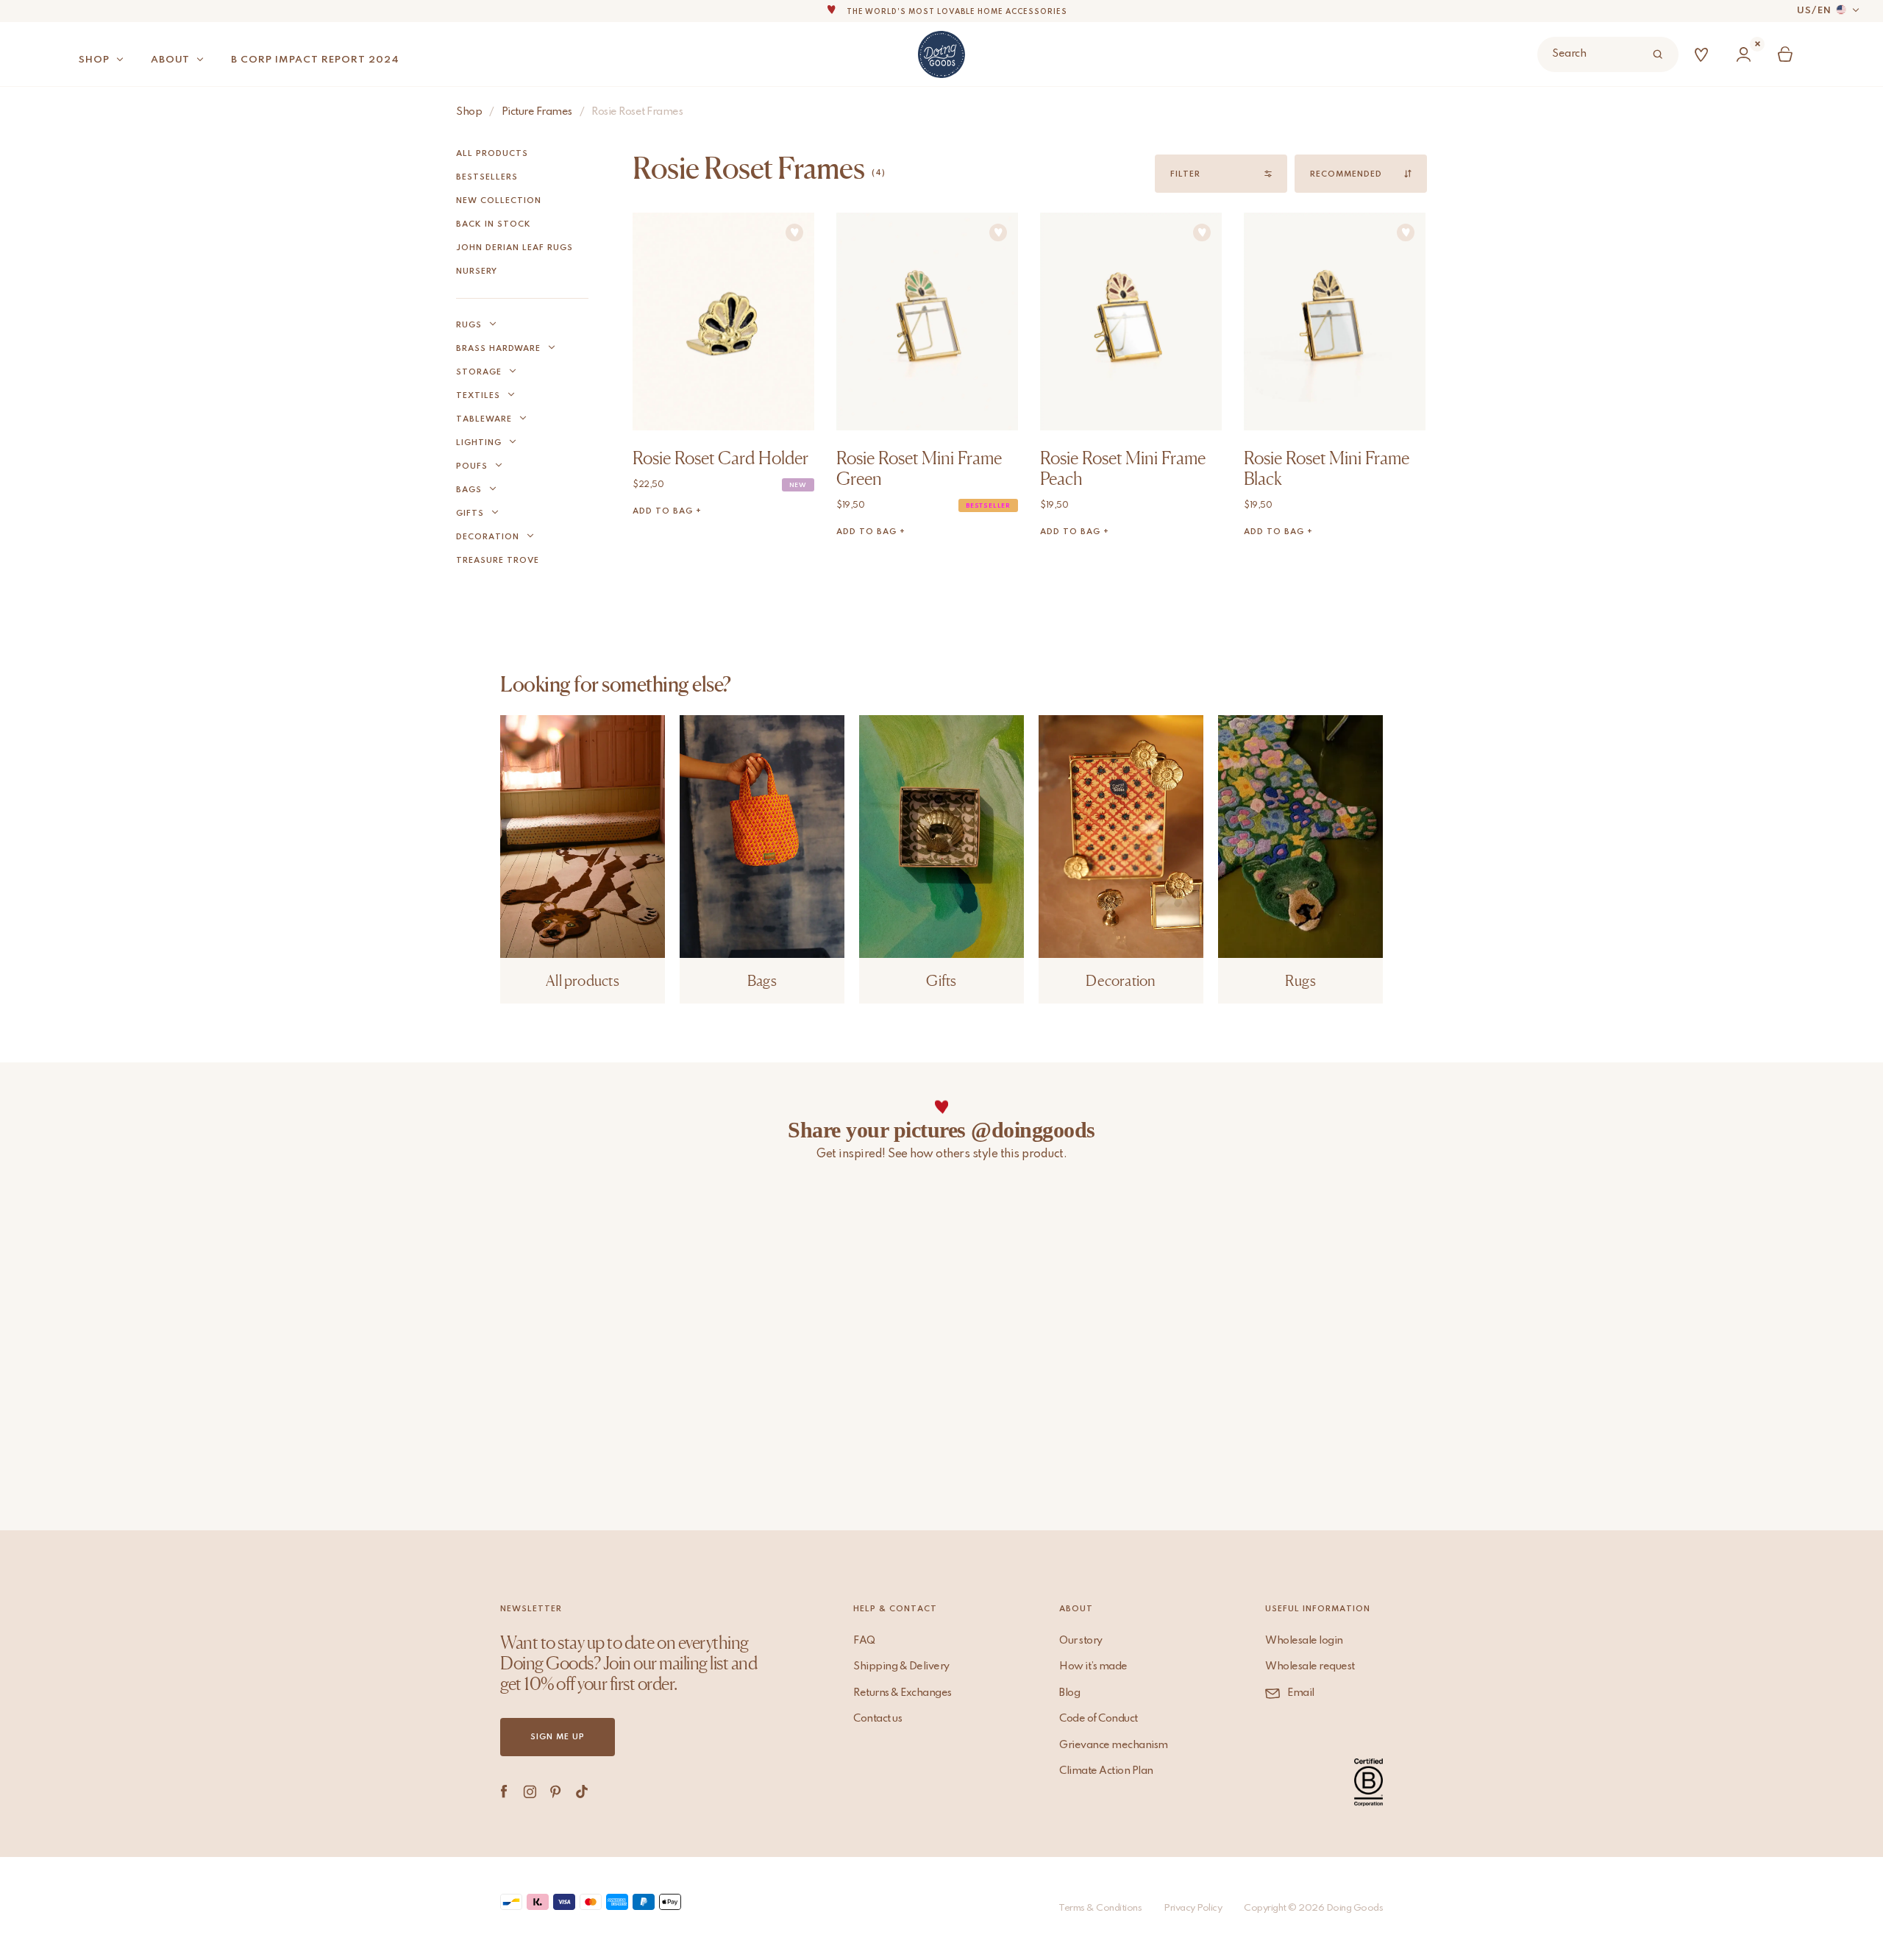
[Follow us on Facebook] (504, 1792)
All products (492, 154)
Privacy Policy (1193, 1908)
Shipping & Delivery (901, 1666)
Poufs (472, 466)
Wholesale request (1310, 1666)
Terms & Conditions (1100, 1908)
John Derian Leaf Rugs (515, 248)
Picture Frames (537, 112)
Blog (1069, 1693)
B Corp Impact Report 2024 (315, 60)
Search (1569, 54)
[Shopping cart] (1788, 55)
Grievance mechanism (1114, 1745)
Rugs (469, 325)
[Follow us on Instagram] (530, 1792)
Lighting (479, 443)
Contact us (878, 1719)
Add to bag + (667, 511)
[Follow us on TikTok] (581, 1792)
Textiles (478, 396)
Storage (479, 372)
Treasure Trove (498, 561)
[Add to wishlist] (794, 232)
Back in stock (494, 224)
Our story (1081, 1641)
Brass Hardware (498, 349)
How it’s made (1093, 1666)
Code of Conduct (1099, 1719)
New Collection (499, 201)
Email (1301, 1693)
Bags (469, 490)
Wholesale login (1304, 1641)
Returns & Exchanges (903, 1693)
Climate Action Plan (1106, 1771)
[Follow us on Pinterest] (556, 1792)
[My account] (1746, 55)
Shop (94, 60)
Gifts (470, 514)
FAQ (864, 1641)
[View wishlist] (1704, 55)
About (170, 60)
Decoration (488, 537)
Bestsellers (487, 177)
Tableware (484, 419)
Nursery (477, 271)
